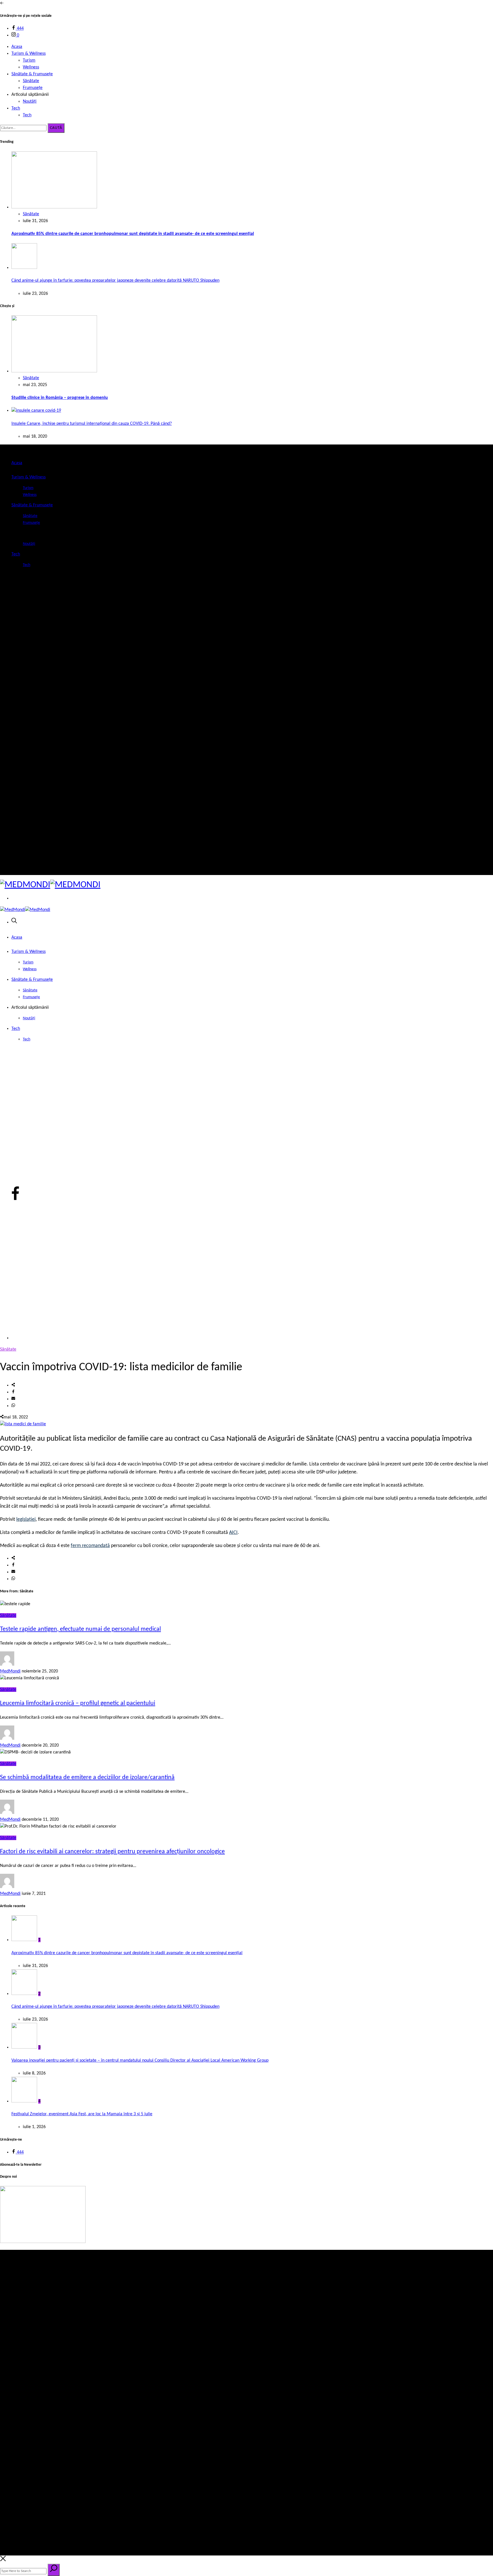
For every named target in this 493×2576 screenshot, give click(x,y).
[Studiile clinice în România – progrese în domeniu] (54, 371)
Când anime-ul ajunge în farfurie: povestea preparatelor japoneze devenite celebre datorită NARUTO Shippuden (115, 281)
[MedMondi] (50, 885)
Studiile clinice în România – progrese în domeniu (60, 398)
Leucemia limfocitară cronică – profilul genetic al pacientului (78, 1703)
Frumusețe (33, 88)
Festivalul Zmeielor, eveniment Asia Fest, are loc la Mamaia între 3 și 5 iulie (82, 2114)
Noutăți (30, 102)
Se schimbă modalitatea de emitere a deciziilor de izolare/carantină (87, 1778)
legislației (26, 1520)
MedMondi (10, 1671)
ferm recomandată (90, 1546)
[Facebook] (15, 864)
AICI (233, 1533)
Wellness (31, 67)
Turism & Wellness (29, 54)
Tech (16, 108)
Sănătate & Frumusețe (32, 74)
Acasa (17, 47)
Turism (29, 60)
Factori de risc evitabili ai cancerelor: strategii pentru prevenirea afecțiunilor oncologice (112, 1852)
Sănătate (31, 81)
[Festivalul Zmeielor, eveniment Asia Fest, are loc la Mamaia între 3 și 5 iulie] (24, 2101)
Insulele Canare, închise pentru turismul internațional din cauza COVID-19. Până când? (92, 424)
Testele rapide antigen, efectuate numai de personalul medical (80, 1629)
